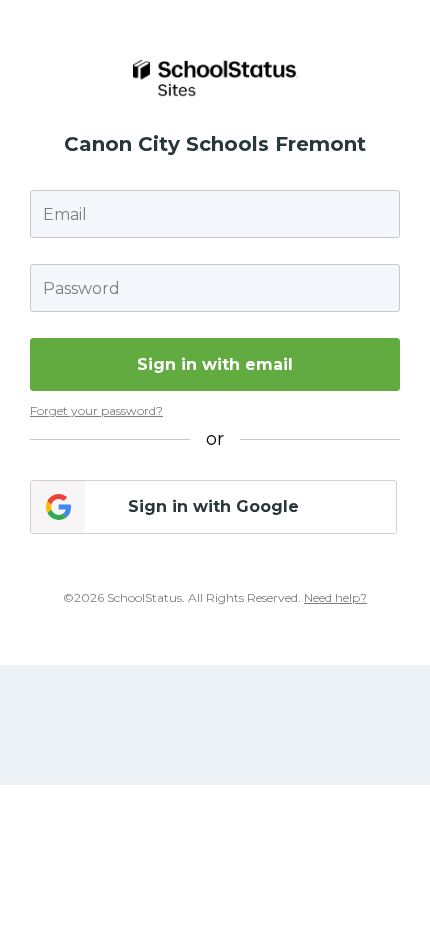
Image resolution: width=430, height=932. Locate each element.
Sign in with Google (213, 506)
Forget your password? (96, 410)
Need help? (335, 597)
